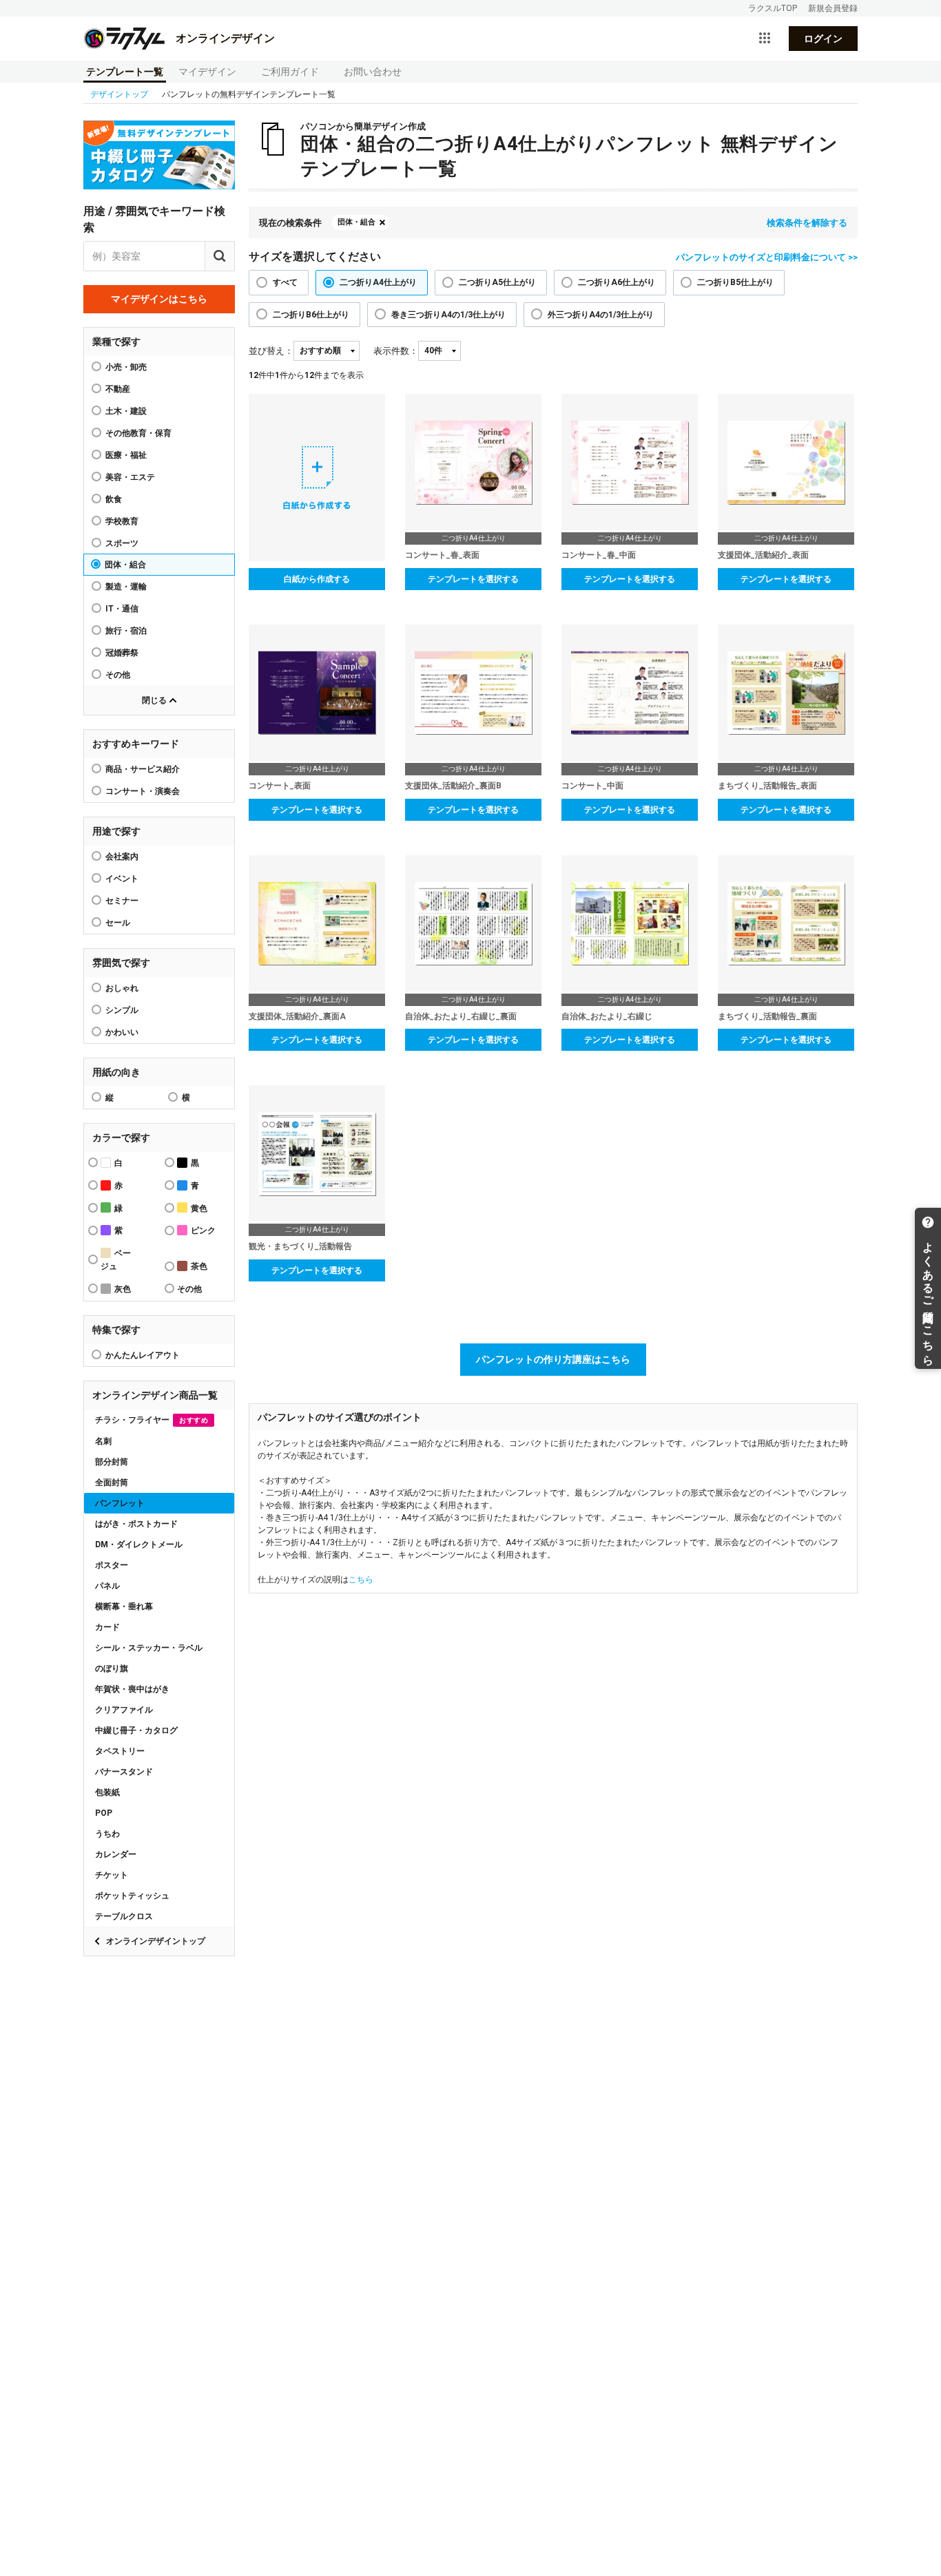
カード (107, 1627)
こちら (361, 1580)
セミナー (122, 901)
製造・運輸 (126, 587)
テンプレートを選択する (473, 579)
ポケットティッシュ (132, 1896)
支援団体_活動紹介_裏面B (453, 786)
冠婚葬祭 (122, 653)
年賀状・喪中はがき (132, 1689)
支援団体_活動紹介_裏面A (297, 1016)
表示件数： (396, 351)
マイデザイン (207, 72)
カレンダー (116, 1854)
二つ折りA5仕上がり (497, 282)
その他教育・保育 (138, 433)
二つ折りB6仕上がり (311, 315)
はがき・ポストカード (136, 1524)
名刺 (103, 1441)
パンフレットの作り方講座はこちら (553, 1359)
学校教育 (122, 521)
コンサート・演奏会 (143, 791)
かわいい (122, 1032)
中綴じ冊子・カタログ (136, 1730)
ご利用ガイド (290, 72)
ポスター (112, 1565)
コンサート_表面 (280, 786)
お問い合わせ (373, 72)
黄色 (199, 1208)
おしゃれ (122, 988)
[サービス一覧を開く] (765, 39)
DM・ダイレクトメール (139, 1544)
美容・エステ (130, 477)
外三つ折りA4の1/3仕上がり (601, 315)
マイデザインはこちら (159, 299)
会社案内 (122, 857)
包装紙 (107, 1792)
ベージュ (116, 1260)
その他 (118, 675)
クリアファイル (124, 1710)
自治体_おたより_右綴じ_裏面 (461, 1016)
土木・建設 (126, 411)
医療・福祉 (126, 455)
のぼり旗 (112, 1668)
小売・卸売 (126, 367)
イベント (122, 879)
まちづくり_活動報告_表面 (767, 786)
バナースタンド (124, 1772)
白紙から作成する (317, 579)
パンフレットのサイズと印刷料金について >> (767, 257)
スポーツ (122, 543)
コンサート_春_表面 (442, 555)
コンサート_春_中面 (599, 555)
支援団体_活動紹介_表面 (763, 555)
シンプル (122, 1010)
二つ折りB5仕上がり (735, 282)
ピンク (203, 1231)
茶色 (199, 1266)
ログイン (823, 39)
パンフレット (120, 1503)
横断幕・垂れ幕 (124, 1606)
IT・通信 (122, 609)
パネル (107, 1586)
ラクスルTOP (773, 8)
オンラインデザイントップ (156, 1941)
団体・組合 (125, 565)
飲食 (114, 499)
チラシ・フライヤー (152, 1420)
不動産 (118, 389)
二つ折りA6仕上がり (617, 282)
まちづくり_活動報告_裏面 (767, 1016)
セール (118, 923)
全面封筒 (112, 1483)
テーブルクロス (124, 1916)
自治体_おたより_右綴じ (607, 1016)
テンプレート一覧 (125, 72)
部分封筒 (112, 1462)
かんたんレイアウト (143, 1355)
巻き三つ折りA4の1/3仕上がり (448, 315)
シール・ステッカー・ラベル (149, 1648)
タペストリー (120, 1751)
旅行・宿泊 (126, 631)
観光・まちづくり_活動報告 (300, 1246)
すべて (285, 282)
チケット (112, 1875)
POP (104, 1813)
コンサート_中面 (592, 786)
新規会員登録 (833, 8)
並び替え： (271, 351)
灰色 (123, 1289)
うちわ (107, 1834)
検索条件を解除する (807, 223)
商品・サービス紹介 (143, 769)
